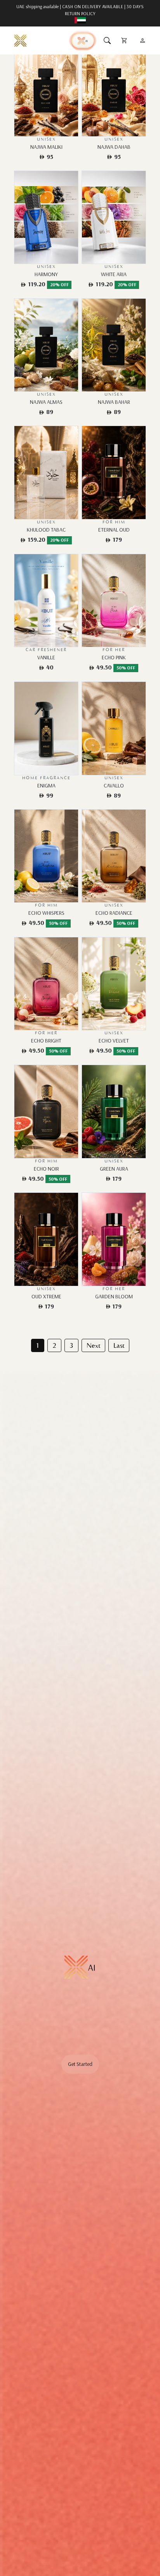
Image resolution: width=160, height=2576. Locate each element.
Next (93, 1345)
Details (37, 90)
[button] (107, 40)
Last (119, 1345)
